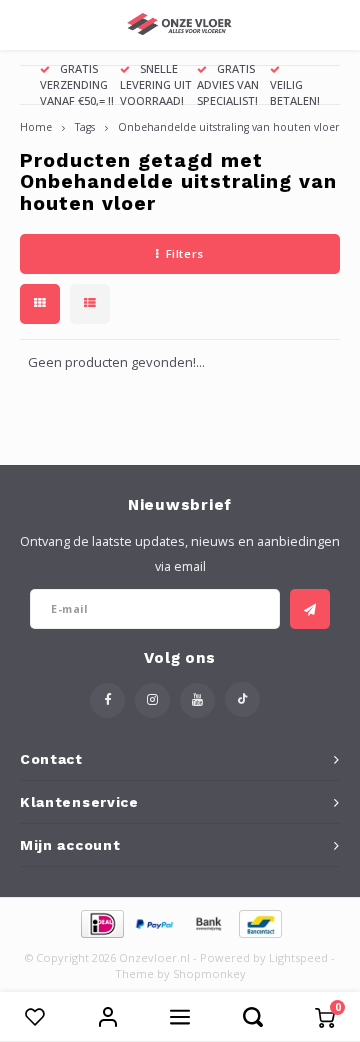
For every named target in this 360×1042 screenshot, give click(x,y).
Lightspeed (298, 957)
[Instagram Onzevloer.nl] (152, 700)
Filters (185, 253)
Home (36, 127)
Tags (85, 127)
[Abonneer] (310, 609)
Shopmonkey (209, 973)
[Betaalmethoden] (101, 923)
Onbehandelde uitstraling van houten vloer (228, 127)
